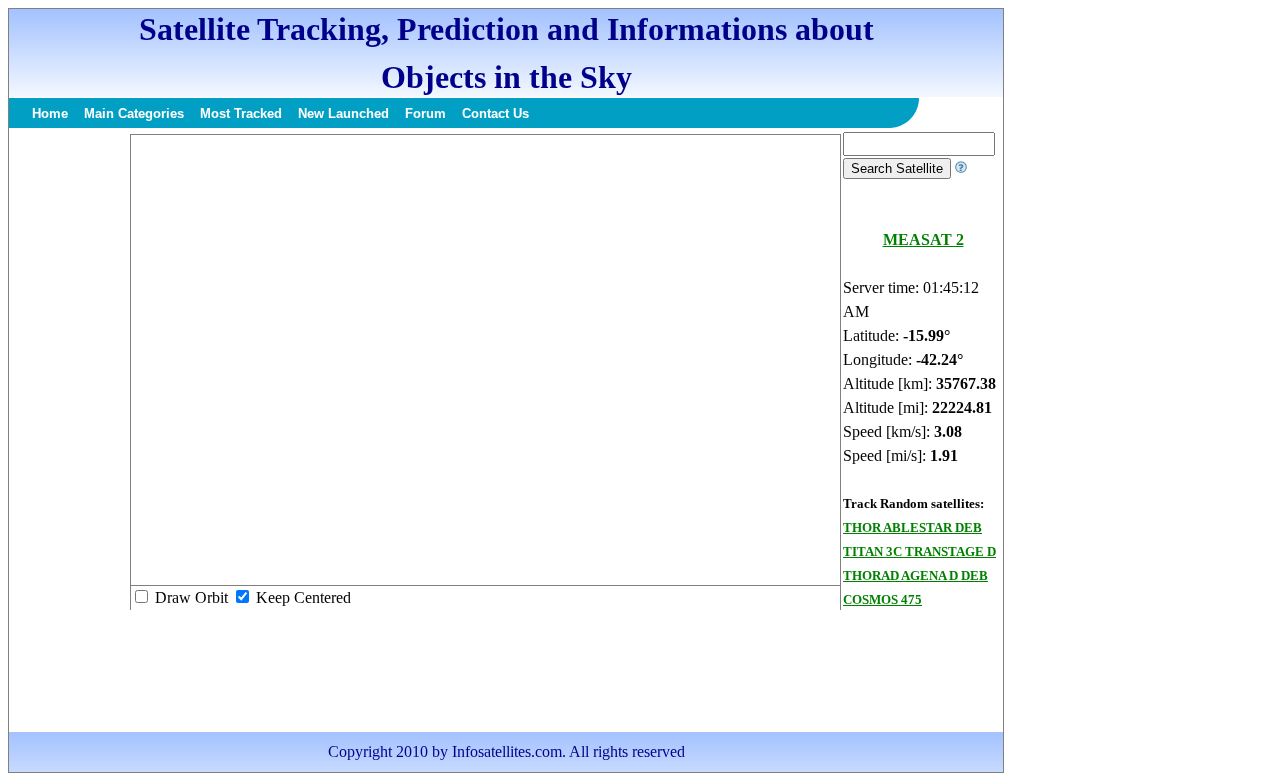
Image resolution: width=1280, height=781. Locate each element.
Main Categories (134, 113)
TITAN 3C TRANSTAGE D (919, 551)
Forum (425, 113)
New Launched (343, 113)
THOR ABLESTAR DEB (912, 527)
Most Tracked (241, 113)
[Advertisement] (69, 432)
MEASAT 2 (923, 239)
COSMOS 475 (882, 599)
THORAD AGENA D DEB (915, 575)
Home (50, 113)
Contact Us (495, 113)
